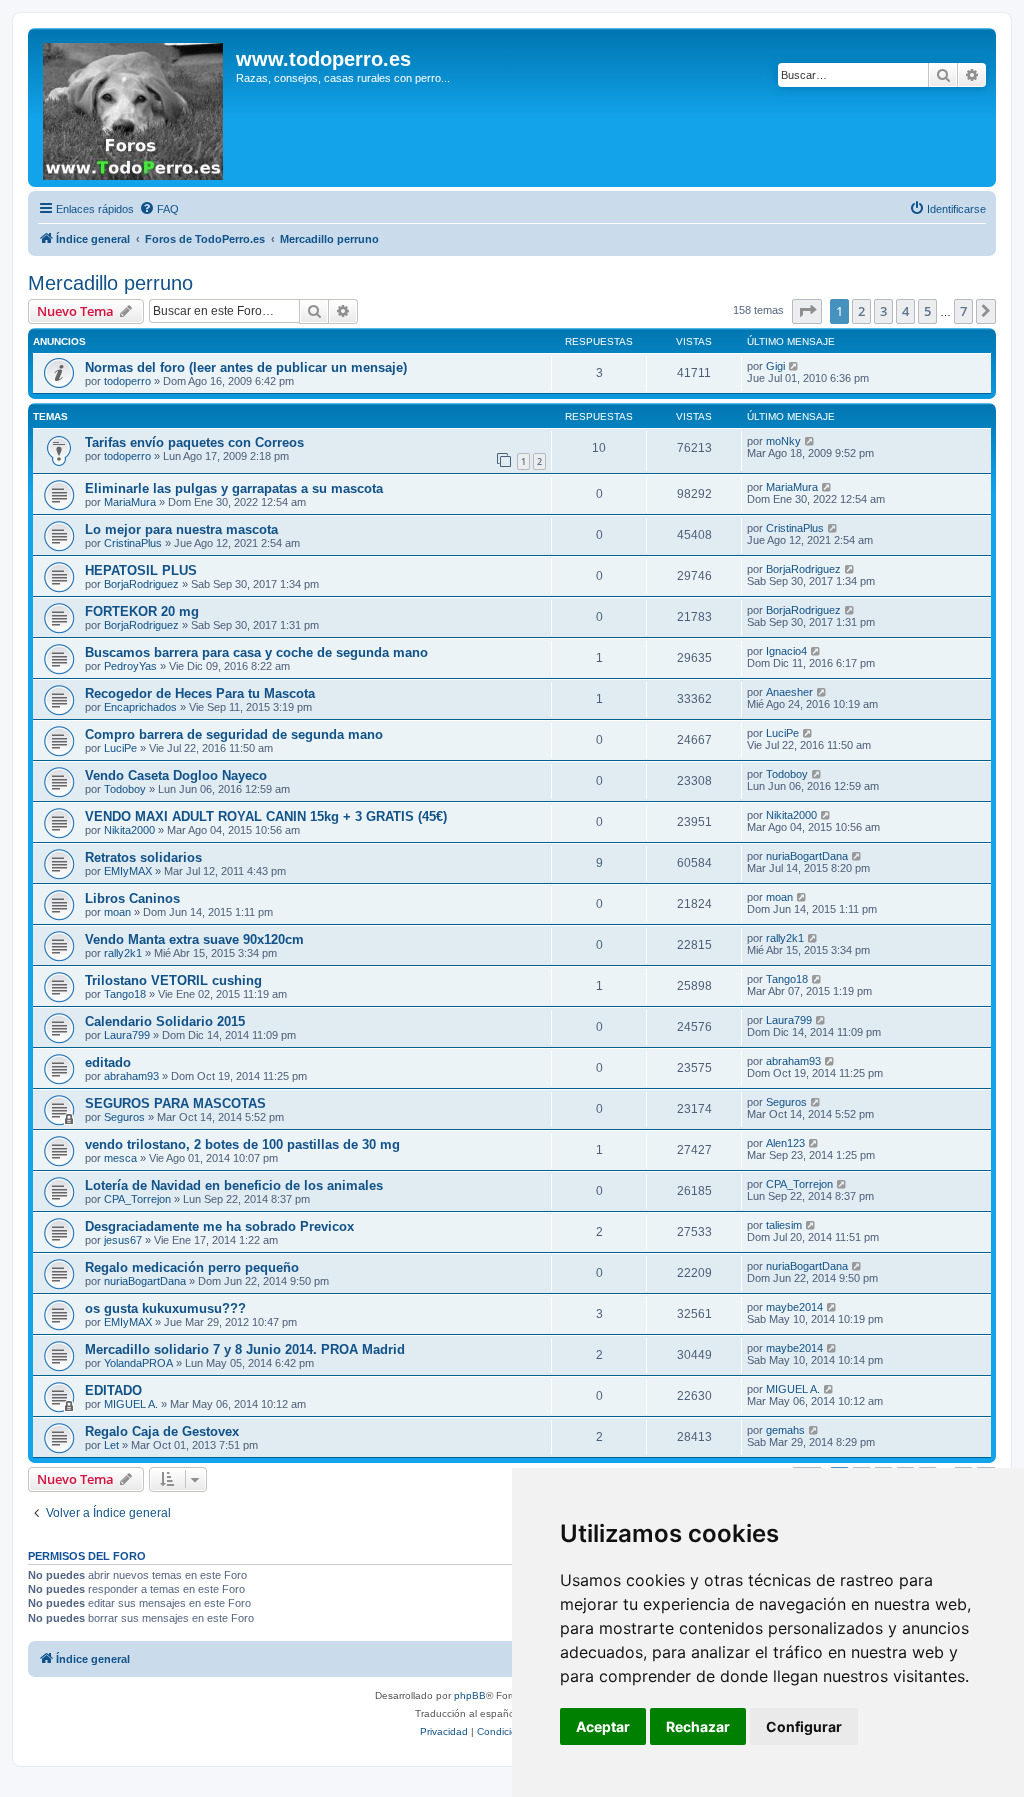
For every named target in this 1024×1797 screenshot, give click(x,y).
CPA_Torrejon (137, 1199)
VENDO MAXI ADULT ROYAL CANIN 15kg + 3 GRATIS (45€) (266, 816)
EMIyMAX (128, 871)
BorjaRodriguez (141, 584)
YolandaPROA (138, 1363)
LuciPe (120, 748)
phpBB (470, 1695)
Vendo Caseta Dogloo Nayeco (176, 775)
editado (108, 1062)
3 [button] (883, 311)
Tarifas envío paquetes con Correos (194, 442)
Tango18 (125, 994)
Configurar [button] (804, 1726)
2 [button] (861, 311)
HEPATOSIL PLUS (141, 570)
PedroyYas (130, 666)
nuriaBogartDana (807, 856)
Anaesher (789, 692)
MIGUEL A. (131, 1404)
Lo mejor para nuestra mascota (181, 529)
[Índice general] (134, 107)
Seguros (124, 1117)
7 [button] (963, 311)
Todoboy (125, 789)
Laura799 (127, 1035)
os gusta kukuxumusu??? (165, 1308)
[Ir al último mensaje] (794, 366)
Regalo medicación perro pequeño (192, 1267)
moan (117, 912)
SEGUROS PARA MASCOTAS (175, 1103)
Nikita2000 (129, 830)
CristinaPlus (133, 543)
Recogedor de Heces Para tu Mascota (200, 693)
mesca (120, 1158)
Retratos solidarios (143, 857)
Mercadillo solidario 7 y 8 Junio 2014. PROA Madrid (245, 1349)
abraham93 (131, 1076)
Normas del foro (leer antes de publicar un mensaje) (246, 367)
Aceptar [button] (603, 1726)
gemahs (785, 1430)
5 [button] (927, 311)
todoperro (127, 381)
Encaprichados (140, 707)
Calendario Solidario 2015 (165, 1021)
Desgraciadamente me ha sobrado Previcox (219, 1226)
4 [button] (905, 311)
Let (111, 1445)
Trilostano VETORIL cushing (173, 980)
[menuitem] (159, 209)
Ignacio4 (786, 651)
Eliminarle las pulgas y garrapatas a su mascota (234, 488)
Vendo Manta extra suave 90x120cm (194, 939)
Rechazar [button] (698, 1726)
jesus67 (123, 1240)
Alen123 (785, 1143)
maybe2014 (794, 1307)
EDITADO (113, 1390)
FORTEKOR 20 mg (142, 611)
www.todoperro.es (323, 59)
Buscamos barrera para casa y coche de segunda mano (256, 652)
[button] (807, 311)
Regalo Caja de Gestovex (162, 1431)
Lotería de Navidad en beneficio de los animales (234, 1185)
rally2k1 (123, 953)
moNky (783, 441)
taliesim (784, 1225)
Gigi (775, 366)
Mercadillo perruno (110, 283)
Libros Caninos (132, 898)
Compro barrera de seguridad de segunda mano (234, 734)
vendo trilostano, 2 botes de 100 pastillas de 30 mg (242, 1144)
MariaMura (130, 502)
